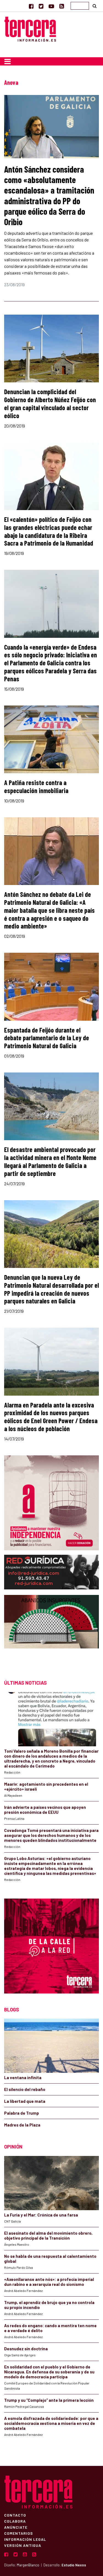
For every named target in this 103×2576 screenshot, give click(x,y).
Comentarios (19, 2533)
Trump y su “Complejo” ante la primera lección (49, 2400)
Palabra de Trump (22, 2113)
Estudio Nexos (74, 2565)
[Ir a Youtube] (51, 6)
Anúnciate (16, 2527)
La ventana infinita (23, 2077)
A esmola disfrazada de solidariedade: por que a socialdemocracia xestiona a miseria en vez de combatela (51, 2423)
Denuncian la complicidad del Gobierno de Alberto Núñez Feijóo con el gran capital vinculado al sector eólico (50, 403)
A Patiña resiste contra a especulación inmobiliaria (36, 786)
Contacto (15, 2515)
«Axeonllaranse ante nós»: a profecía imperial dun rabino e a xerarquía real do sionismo (49, 2282)
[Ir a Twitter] (41, 6)
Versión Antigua (23, 2545)
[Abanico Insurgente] (51, 1632)
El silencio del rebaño (25, 2089)
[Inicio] (30, 28)
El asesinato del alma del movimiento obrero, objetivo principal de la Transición (48, 2235)
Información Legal (25, 2539)
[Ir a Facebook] (31, 6)
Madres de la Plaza (22, 2125)
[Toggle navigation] (8, 61)
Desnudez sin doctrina (26, 2349)
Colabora (15, 2521)
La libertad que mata (25, 2101)
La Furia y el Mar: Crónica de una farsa (41, 2215)
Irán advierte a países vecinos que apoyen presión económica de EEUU (45, 1810)
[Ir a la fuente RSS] (62, 6)
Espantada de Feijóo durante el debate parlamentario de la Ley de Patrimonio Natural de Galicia (47, 1038)
